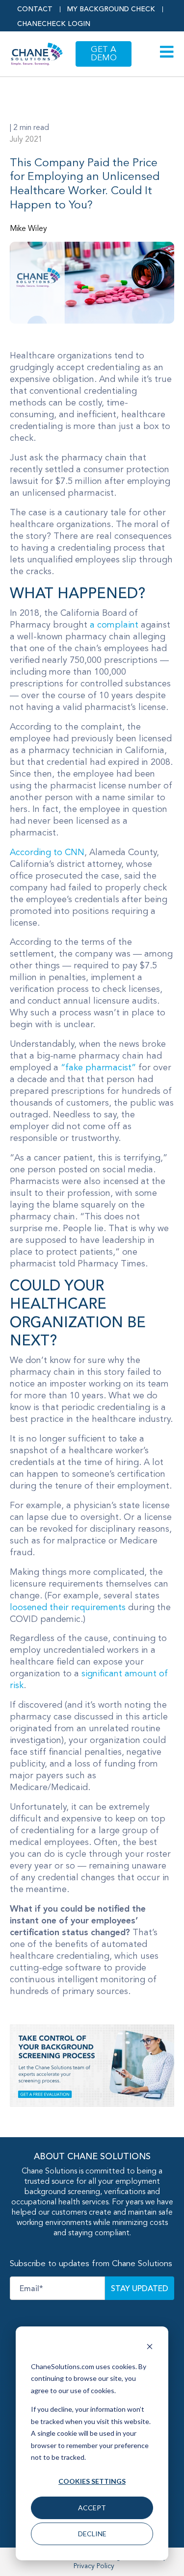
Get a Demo (104, 54)
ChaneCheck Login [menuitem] (54, 24)
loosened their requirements (68, 1608)
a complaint (114, 625)
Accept (92, 2508)
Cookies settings (92, 2481)
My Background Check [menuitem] (111, 9)
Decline (92, 2534)
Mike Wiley (28, 229)
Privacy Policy (94, 2566)
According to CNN (47, 853)
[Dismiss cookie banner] (150, 2348)
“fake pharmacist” (98, 1068)
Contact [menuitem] (35, 9)
